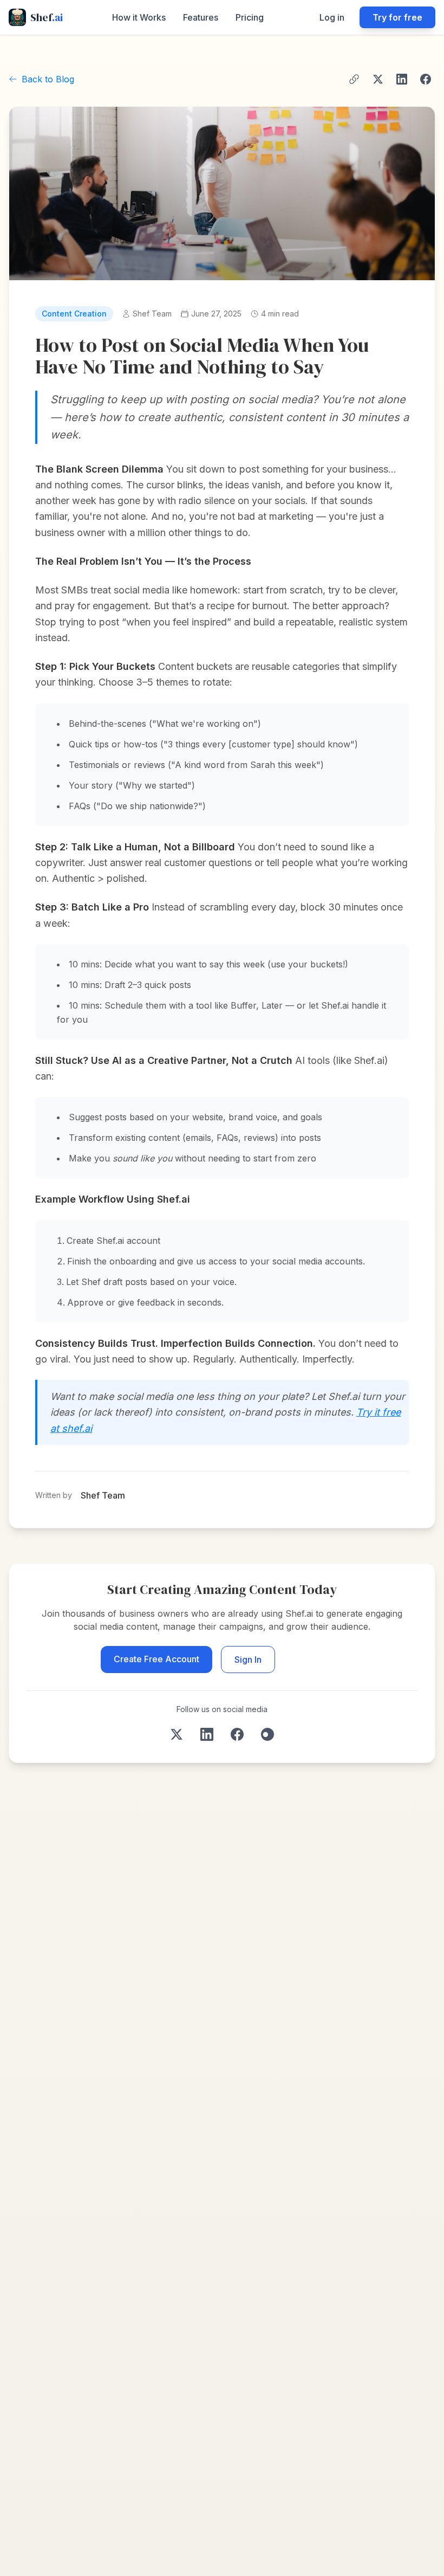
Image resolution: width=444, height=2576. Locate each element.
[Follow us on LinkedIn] (207, 1734)
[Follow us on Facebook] (237, 1734)
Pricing (250, 17)
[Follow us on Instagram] (267, 1734)
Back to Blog (48, 79)
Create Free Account (156, 1659)
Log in (332, 17)
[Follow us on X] (177, 1734)
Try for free (397, 17)
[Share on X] (378, 79)
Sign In (248, 1660)
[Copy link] (354, 79)
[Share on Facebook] (426, 79)
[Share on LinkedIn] (402, 79)
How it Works (139, 17)
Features (201, 17)
